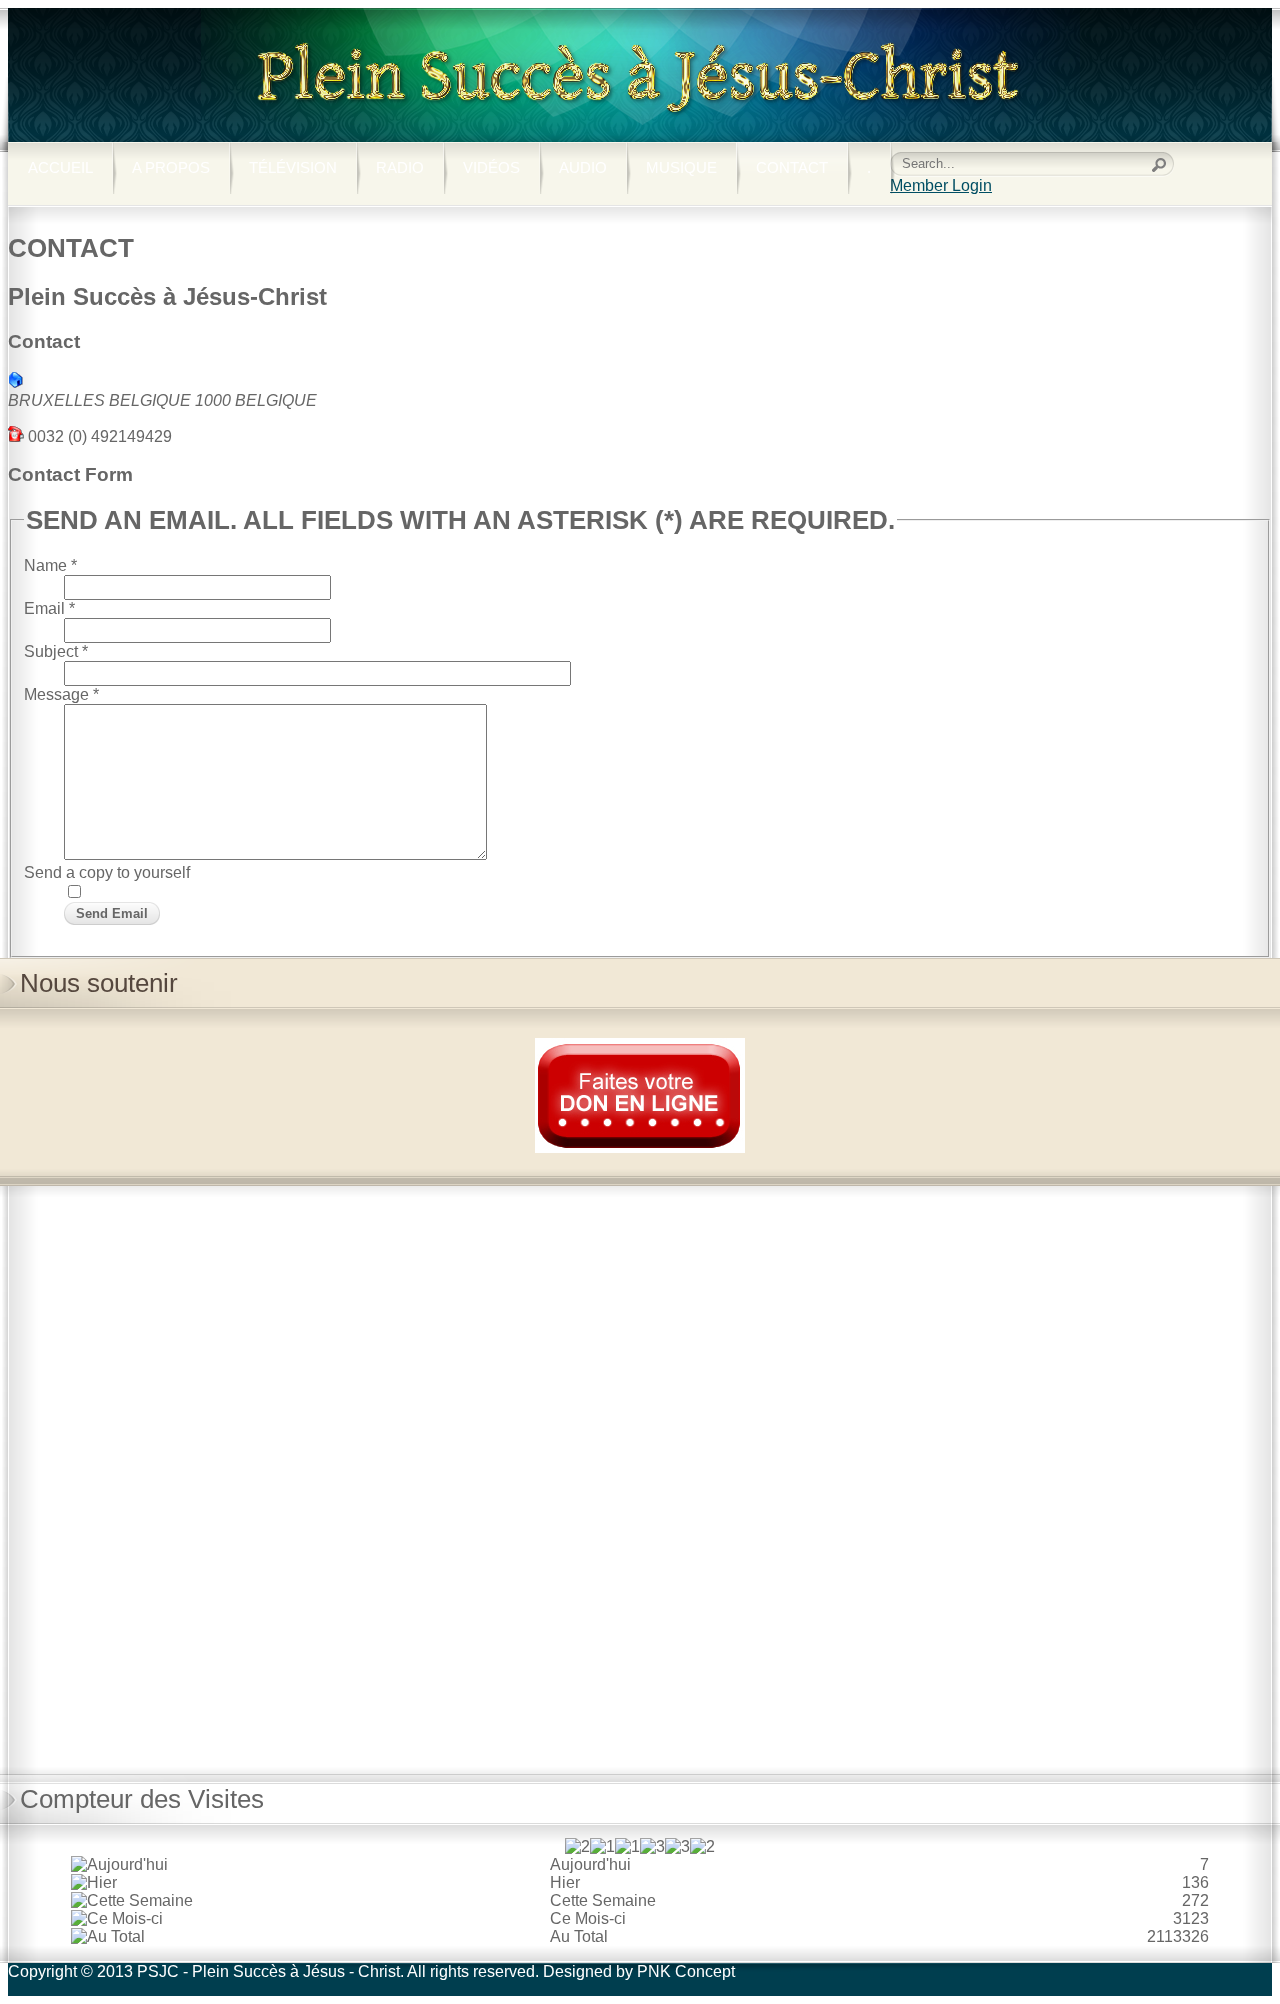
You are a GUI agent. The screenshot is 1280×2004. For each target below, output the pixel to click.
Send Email (112, 913)
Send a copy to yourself (107, 872)
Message (61, 694)
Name (50, 565)
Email (49, 608)
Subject (56, 651)
